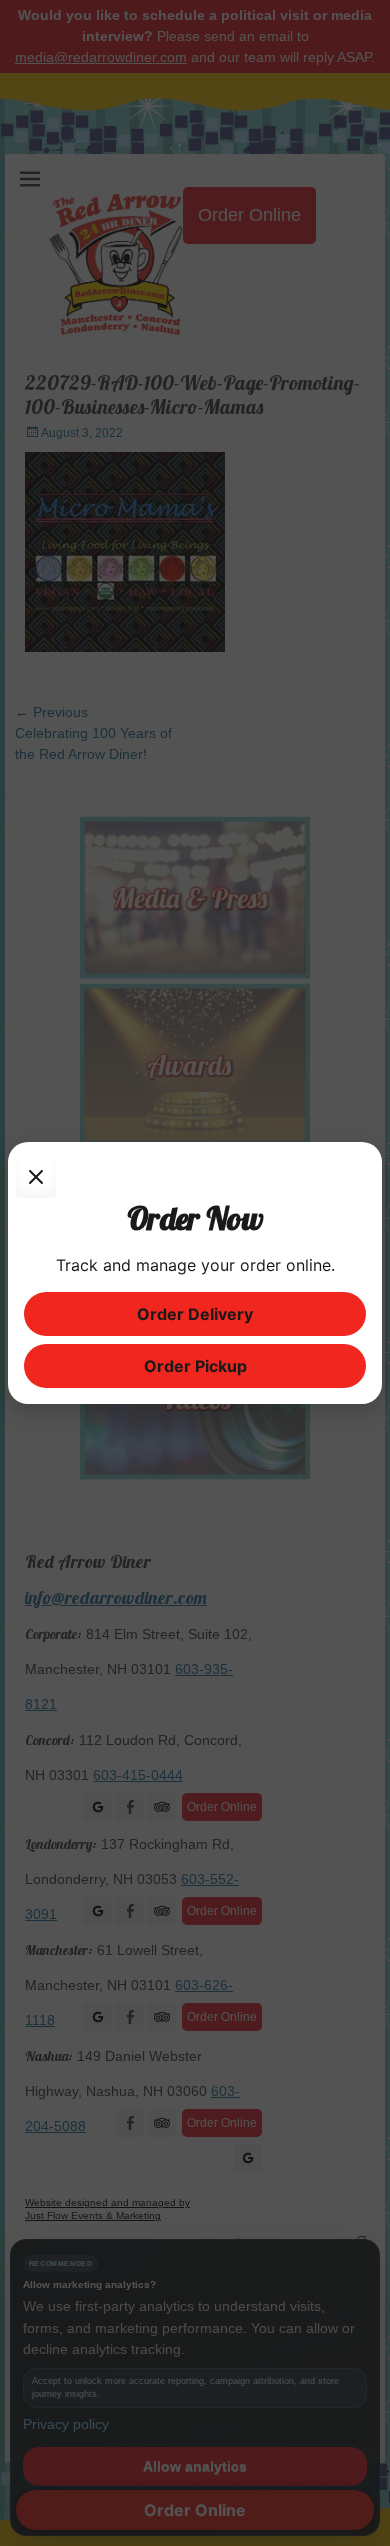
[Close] (36, 1178)
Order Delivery (195, 1314)
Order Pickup (195, 1366)
